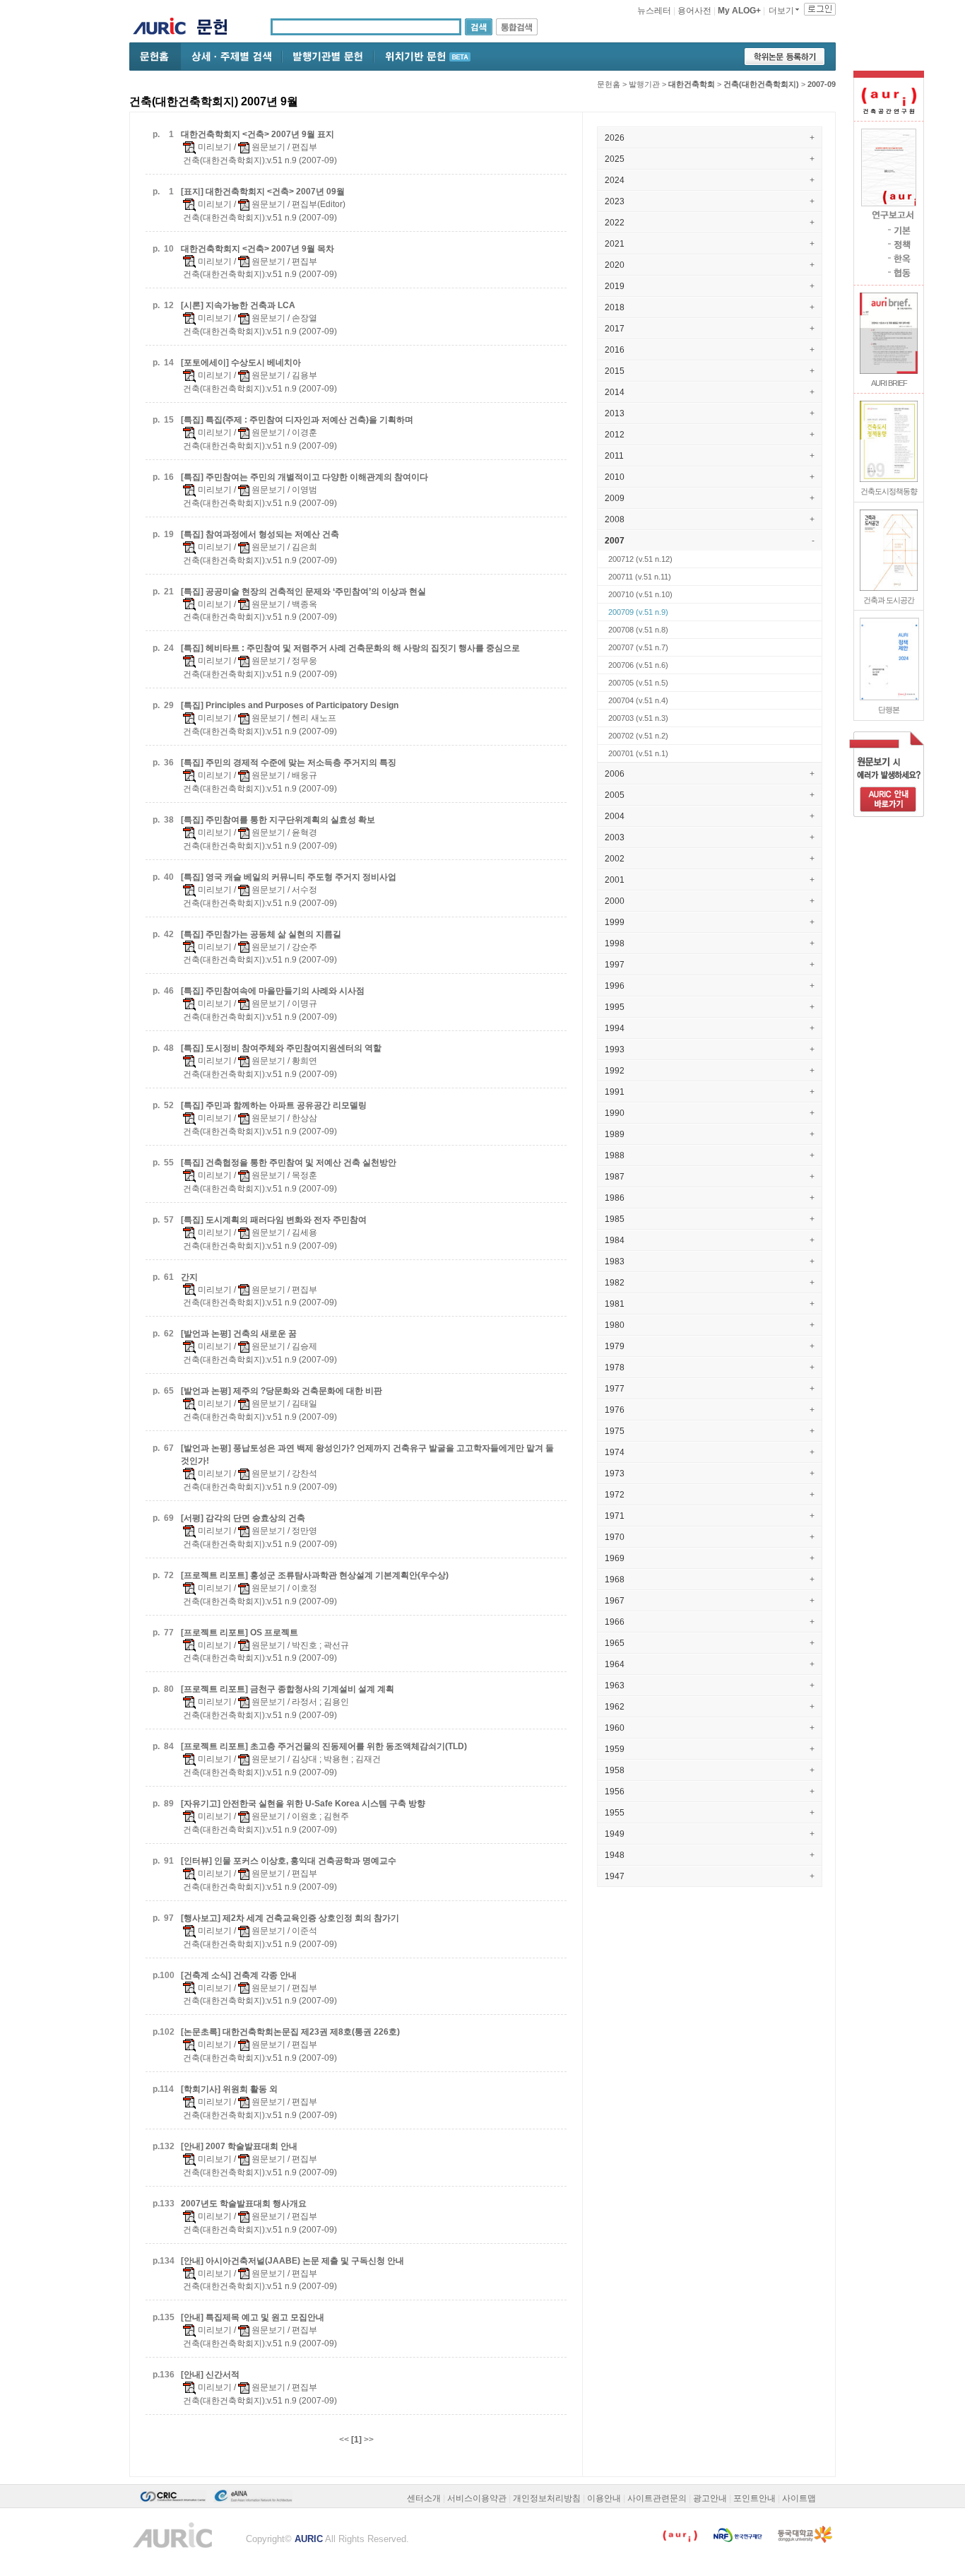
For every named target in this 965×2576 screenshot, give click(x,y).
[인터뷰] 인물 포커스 (289, 1861)
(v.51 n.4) (638, 700)
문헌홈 (609, 84)
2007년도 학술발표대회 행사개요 (244, 2204)
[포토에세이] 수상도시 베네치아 (241, 363)
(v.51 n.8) (638, 630)
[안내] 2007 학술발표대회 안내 (239, 2146)
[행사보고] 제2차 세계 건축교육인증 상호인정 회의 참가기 (290, 1918)
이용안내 (604, 2498)
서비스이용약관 (477, 2498)
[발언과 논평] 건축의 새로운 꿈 (239, 1334)
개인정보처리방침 (547, 2498)
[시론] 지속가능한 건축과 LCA (238, 305)
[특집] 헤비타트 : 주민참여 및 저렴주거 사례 (350, 648)
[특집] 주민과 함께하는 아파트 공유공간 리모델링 (274, 1105)
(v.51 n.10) (640, 594)
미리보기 (214, 147)
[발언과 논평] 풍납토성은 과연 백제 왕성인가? (367, 1454)
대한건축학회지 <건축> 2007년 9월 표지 (257, 134)
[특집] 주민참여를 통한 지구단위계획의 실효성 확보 (278, 820)
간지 (189, 1277)
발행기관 (644, 84)
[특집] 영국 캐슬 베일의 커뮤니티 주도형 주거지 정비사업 (289, 877)
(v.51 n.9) (638, 612)
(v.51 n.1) (638, 753)
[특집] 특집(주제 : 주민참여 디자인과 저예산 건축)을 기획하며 (297, 420)
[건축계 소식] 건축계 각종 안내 (239, 1975)
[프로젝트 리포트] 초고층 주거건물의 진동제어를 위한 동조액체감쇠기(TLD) (324, 1746)
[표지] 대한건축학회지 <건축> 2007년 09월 (263, 192)
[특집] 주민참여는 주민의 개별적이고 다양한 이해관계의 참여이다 (304, 477)
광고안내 (710, 2498)
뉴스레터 (654, 11)
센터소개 (424, 2498)
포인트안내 (754, 2498)
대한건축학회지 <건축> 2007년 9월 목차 (257, 249)
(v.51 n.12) (640, 559)
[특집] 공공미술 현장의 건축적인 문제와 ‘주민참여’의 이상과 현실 (303, 592)
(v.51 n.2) (638, 736)
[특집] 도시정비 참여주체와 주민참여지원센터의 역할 (281, 1048)
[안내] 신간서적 (210, 2375)
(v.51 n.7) (638, 647)
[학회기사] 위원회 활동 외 (229, 2089)
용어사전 (694, 11)
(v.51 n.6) (638, 665)
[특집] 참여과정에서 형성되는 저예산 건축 (260, 534)
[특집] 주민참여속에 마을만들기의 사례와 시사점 (273, 991)
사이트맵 (799, 2498)
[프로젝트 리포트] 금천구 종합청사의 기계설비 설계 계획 (288, 1689)
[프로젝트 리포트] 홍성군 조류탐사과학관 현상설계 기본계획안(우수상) (315, 1575)
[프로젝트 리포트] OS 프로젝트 (239, 1633)
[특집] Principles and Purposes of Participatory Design (290, 705)
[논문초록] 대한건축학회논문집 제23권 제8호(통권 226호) (290, 2032)
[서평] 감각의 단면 (243, 1518)
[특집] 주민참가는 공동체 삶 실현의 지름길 (261, 934)
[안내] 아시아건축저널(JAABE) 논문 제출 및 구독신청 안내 (292, 2261)
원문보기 (267, 147)
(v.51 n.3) (638, 718)
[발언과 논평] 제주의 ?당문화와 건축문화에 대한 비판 (282, 1391)
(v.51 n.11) (640, 577)
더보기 (781, 11)
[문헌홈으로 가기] (217, 29)
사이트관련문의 (657, 2498)
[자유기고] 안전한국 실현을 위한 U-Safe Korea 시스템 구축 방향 (303, 1804)
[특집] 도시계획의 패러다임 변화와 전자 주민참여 (274, 1220)
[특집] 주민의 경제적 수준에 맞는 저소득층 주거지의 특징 (289, 763)
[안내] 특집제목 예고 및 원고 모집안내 (253, 2317)
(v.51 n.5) (638, 683)
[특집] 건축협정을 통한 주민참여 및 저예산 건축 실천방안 (289, 1163)
